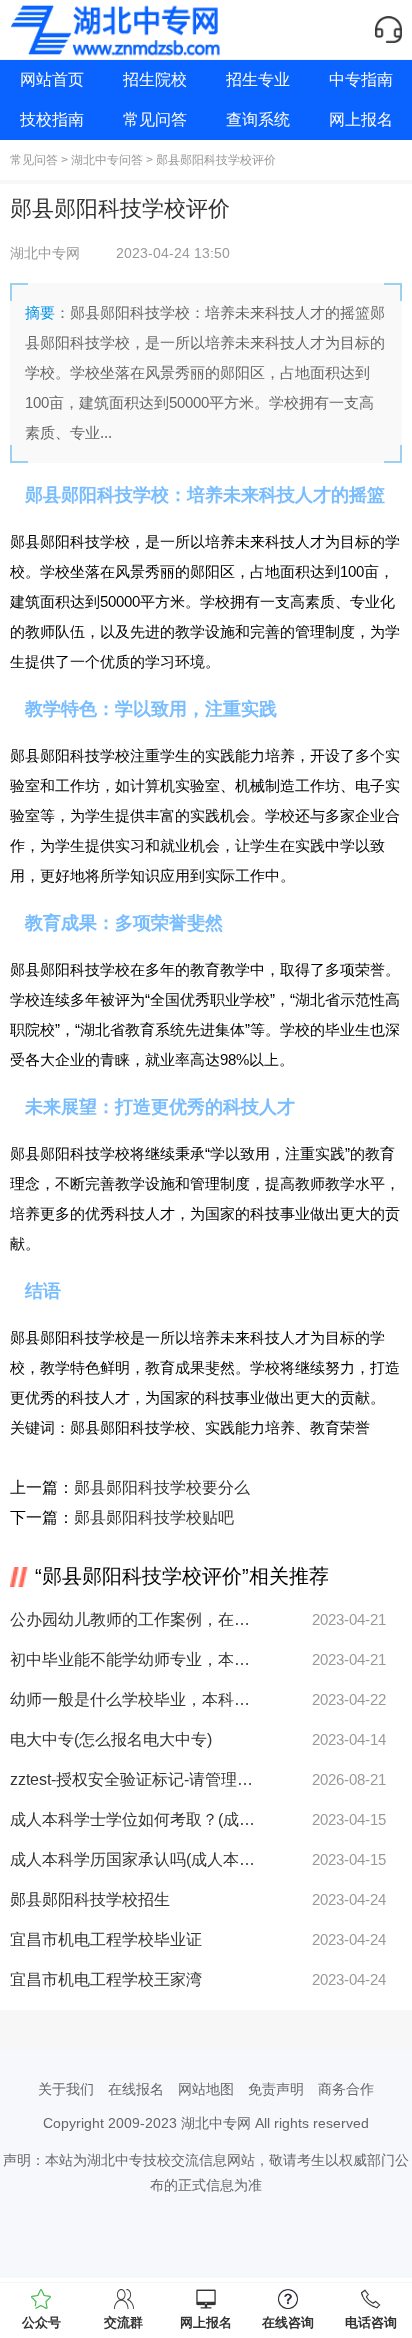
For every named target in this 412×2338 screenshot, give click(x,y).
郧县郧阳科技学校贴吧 (154, 1517)
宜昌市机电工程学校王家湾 (106, 1979)
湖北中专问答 (107, 160)
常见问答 (155, 119)
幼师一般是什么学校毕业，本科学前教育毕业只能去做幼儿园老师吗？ (132, 1699)
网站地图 (206, 2089)
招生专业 (258, 79)
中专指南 (361, 79)
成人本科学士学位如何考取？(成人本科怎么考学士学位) (132, 1819)
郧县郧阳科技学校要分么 (162, 1487)
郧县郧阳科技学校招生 (90, 1899)
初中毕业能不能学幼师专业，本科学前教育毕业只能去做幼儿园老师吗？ (132, 1659)
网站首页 (52, 79)
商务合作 (346, 2089)
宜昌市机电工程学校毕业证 (106, 1939)
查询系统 (258, 119)
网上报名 (361, 119)
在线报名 (136, 2089)
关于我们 (66, 2089)
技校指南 (52, 119)
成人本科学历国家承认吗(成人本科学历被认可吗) (132, 1859)
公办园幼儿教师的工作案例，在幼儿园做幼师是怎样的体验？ (132, 1619)
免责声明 (276, 2089)
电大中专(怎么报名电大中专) (111, 1739)
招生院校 (155, 79)
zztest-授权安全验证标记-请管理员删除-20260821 (132, 1779)
